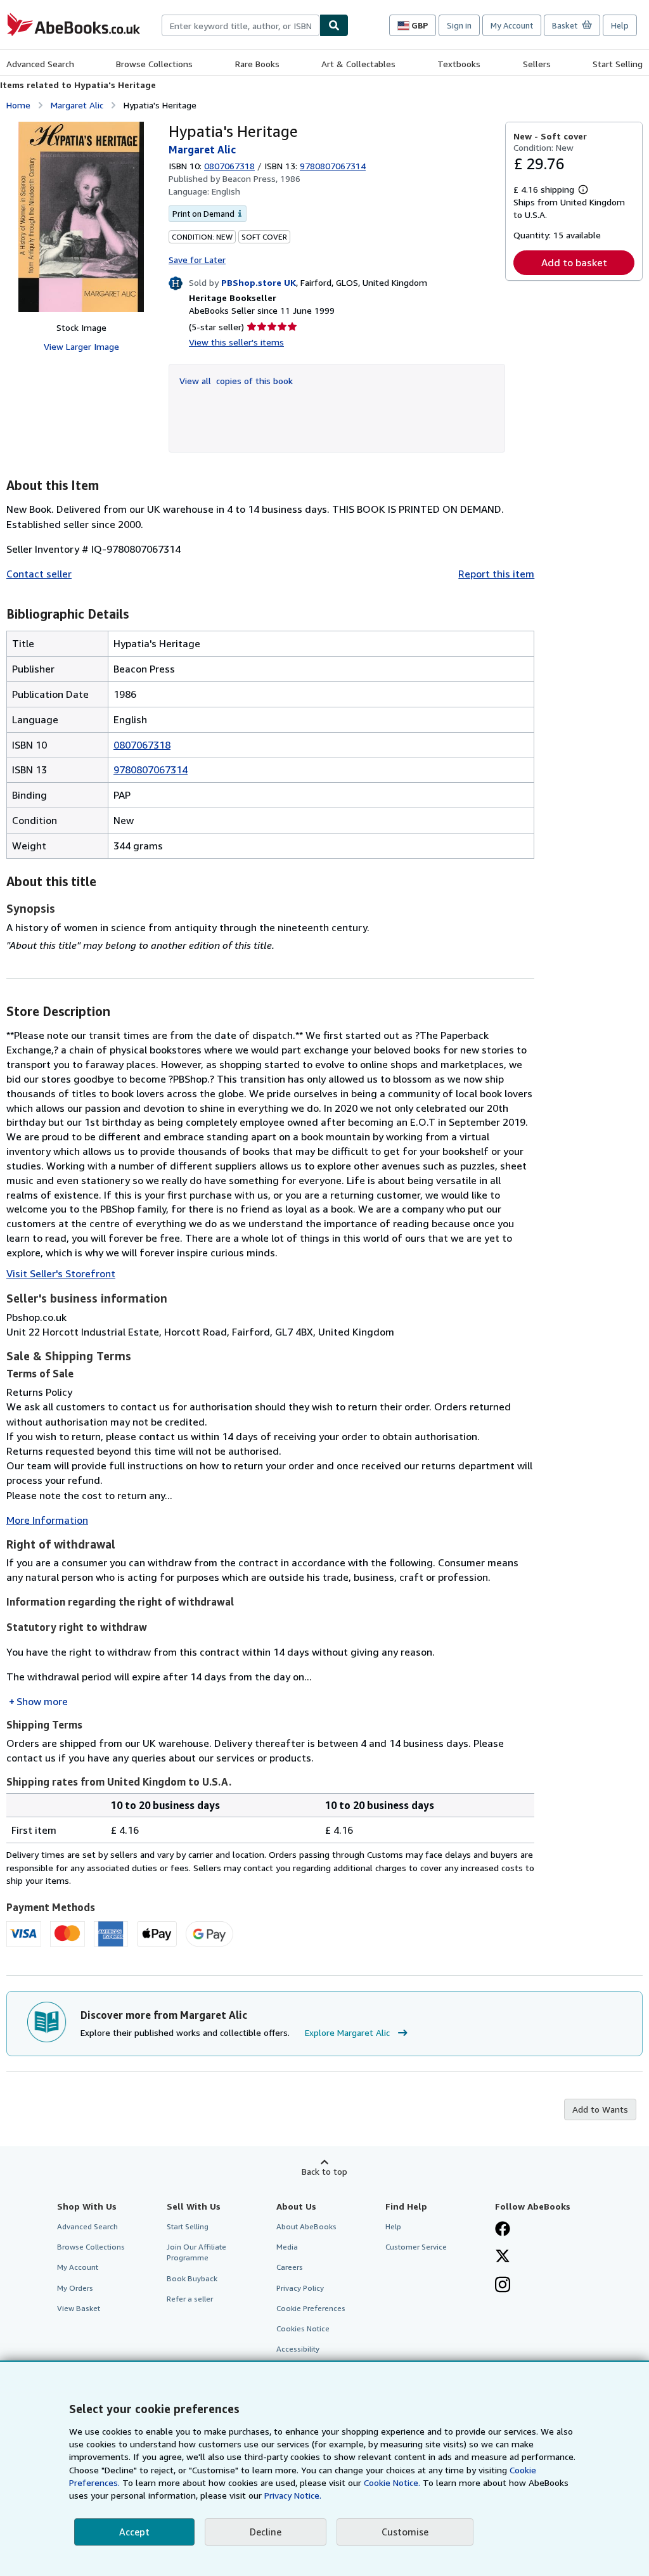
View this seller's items (236, 342)
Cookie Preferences (311, 2308)
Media (287, 2247)
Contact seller (39, 574)
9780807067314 (151, 770)
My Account (512, 25)
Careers (290, 2267)
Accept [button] (134, 2532)
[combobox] (241, 25)
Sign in (459, 25)
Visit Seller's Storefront (61, 1273)
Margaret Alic (77, 105)
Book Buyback (192, 2278)
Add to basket (574, 262)
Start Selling (618, 64)
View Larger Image (81, 346)
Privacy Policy (300, 2288)
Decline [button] (266, 2532)
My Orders (75, 2288)
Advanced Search (40, 64)
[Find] (334, 25)
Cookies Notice (303, 2328)
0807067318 (229, 166)
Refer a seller (190, 2299)
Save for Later (197, 260)
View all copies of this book (236, 381)
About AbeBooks (306, 2226)
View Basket (79, 2308)
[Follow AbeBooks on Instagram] (503, 2286)
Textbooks (459, 64)
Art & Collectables (358, 64)
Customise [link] (405, 2532)
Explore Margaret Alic (347, 2032)
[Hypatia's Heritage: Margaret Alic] (81, 217)
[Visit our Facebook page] (503, 2230)
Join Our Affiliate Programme (196, 2252)
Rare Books (257, 64)
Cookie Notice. (392, 2483)
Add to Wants (600, 2109)
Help (620, 25)
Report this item (496, 574)
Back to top (324, 2171)
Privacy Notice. (293, 2495)
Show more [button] (42, 1701)
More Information (47, 1520)
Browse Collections (154, 64)
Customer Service (416, 2247)
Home (18, 105)
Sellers (537, 64)
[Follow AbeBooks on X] (503, 2257)
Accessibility (298, 2349)
